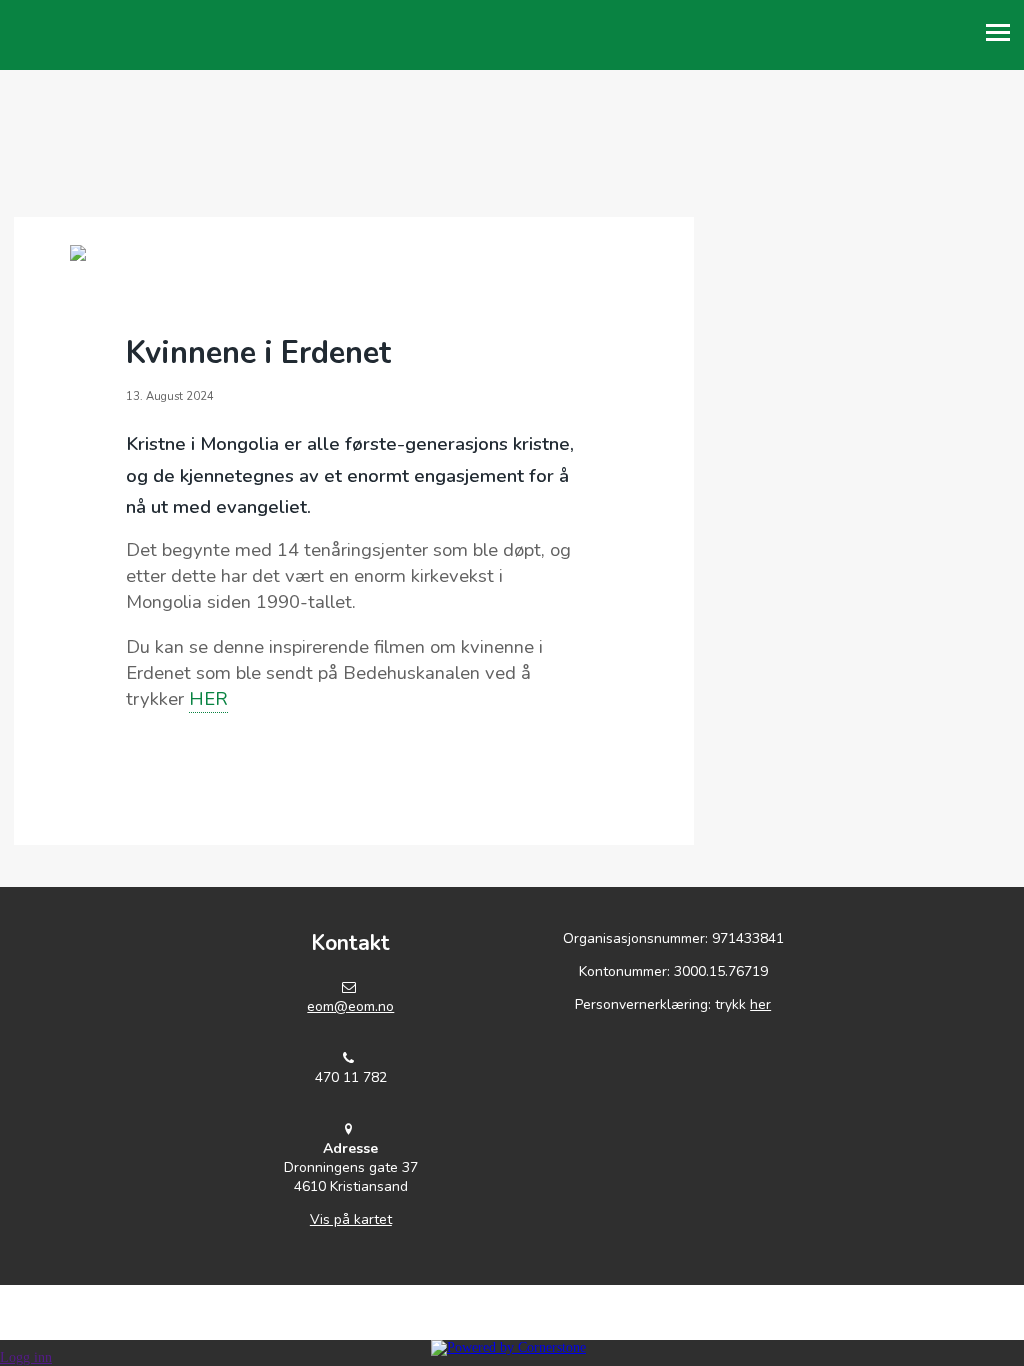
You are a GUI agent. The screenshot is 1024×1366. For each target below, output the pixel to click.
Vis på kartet (351, 1219)
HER (208, 699)
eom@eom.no (350, 1006)
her (760, 1004)
